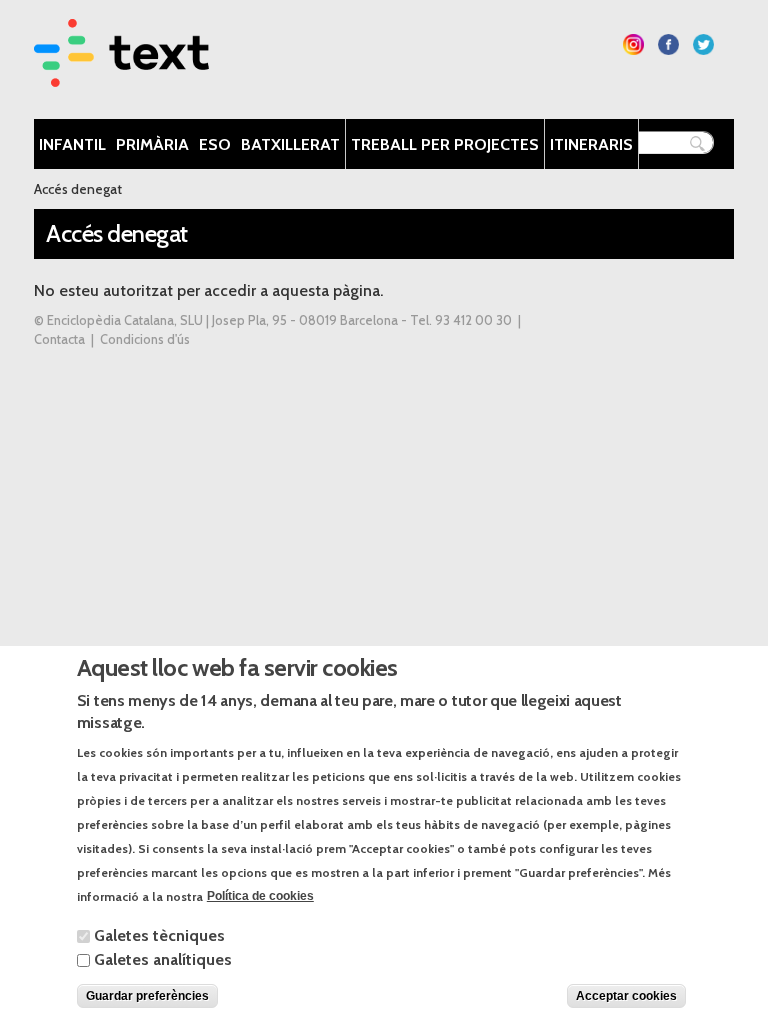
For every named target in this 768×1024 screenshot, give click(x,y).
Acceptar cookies (626, 996)
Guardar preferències (147, 996)
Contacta (59, 339)
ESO (215, 144)
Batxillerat (290, 144)
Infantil (72, 144)
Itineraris (591, 144)
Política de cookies (260, 896)
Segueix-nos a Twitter (703, 44)
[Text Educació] (121, 74)
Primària (152, 144)
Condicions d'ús (145, 339)
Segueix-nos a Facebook (668, 44)
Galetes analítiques (163, 959)
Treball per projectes (445, 144)
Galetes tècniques (159, 935)
